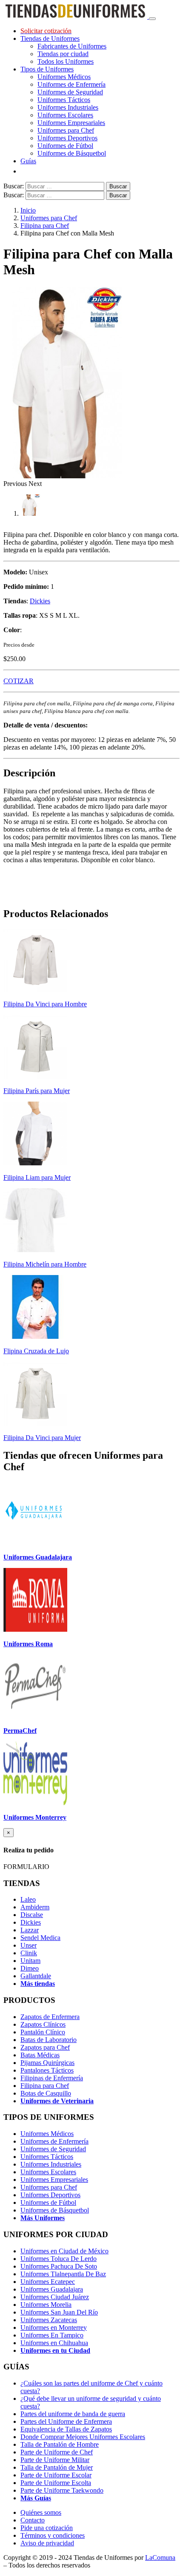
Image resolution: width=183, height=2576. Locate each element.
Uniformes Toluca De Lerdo (59, 2259)
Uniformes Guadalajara (52, 2289)
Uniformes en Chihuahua (54, 2343)
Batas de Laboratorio (49, 2040)
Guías (28, 161)
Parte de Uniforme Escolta (56, 2483)
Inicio (28, 210)
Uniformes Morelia (46, 2305)
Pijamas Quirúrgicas (47, 2063)
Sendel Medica (40, 1938)
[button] (16, 484)
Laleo (28, 1899)
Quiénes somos (41, 2512)
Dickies (40, 601)
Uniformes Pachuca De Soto (59, 2266)
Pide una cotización (47, 2528)
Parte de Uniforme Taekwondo (62, 2490)
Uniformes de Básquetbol (72, 153)
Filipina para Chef (45, 226)
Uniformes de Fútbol (65, 146)
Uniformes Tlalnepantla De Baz (63, 2274)
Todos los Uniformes (66, 61)
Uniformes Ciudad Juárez (55, 2297)
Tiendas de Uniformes (50, 38)
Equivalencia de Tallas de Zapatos (66, 2429)
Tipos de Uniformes (47, 69)
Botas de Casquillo (46, 2093)
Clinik (29, 1953)
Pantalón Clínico (43, 2032)
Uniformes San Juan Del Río (59, 2312)
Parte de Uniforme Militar (55, 2460)
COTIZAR (19, 681)
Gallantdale (36, 1976)
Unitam (30, 1961)
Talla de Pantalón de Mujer (57, 2467)
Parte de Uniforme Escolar (56, 2475)
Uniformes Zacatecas (49, 2320)
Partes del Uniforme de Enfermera (66, 2421)
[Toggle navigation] (152, 19)
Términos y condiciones (53, 2535)
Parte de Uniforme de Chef (57, 2452)
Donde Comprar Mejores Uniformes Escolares (83, 2437)
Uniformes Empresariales (71, 123)
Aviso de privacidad (47, 2543)
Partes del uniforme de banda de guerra (73, 2414)
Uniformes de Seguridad (70, 92)
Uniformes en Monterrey (54, 2327)
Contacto (33, 2520)
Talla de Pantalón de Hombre (60, 2444)
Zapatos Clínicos (43, 2024)
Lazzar (30, 1930)
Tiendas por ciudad (63, 54)
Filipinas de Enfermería (52, 2078)
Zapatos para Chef (45, 2047)
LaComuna (160, 2558)
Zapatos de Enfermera (50, 2017)
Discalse (32, 1915)
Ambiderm (35, 1907)
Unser (29, 1945)
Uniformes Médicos (64, 77)
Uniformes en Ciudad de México (64, 2251)
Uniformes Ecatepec (48, 2282)
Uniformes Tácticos (64, 100)
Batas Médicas (40, 2055)
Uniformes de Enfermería (71, 84)
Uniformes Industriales (68, 107)
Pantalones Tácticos (47, 2070)
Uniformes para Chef (66, 130)
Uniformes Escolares (65, 115)
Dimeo (30, 1968)
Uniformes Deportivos (67, 138)
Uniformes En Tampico (52, 2335)
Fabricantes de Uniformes (72, 46)
